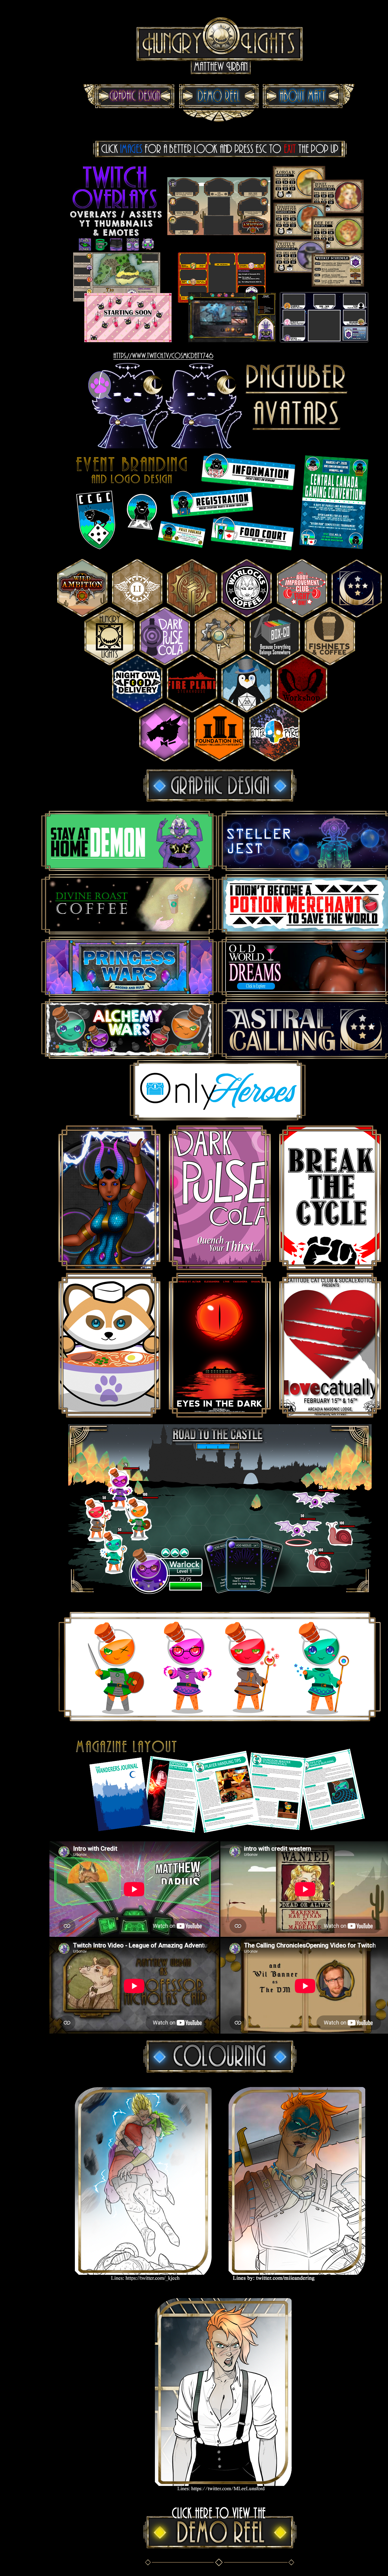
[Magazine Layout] (220, 1835)
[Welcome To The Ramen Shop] (110, 1416)
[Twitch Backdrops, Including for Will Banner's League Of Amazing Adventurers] (220, 347)
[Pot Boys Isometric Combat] (220, 1593)
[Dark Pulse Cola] (220, 1269)
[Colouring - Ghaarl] (297, 2286)
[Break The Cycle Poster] (330, 1269)
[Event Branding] (220, 551)
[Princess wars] (110, 1269)
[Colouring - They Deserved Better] (143, 2286)
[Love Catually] (330, 1416)
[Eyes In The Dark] (220, 1416)
